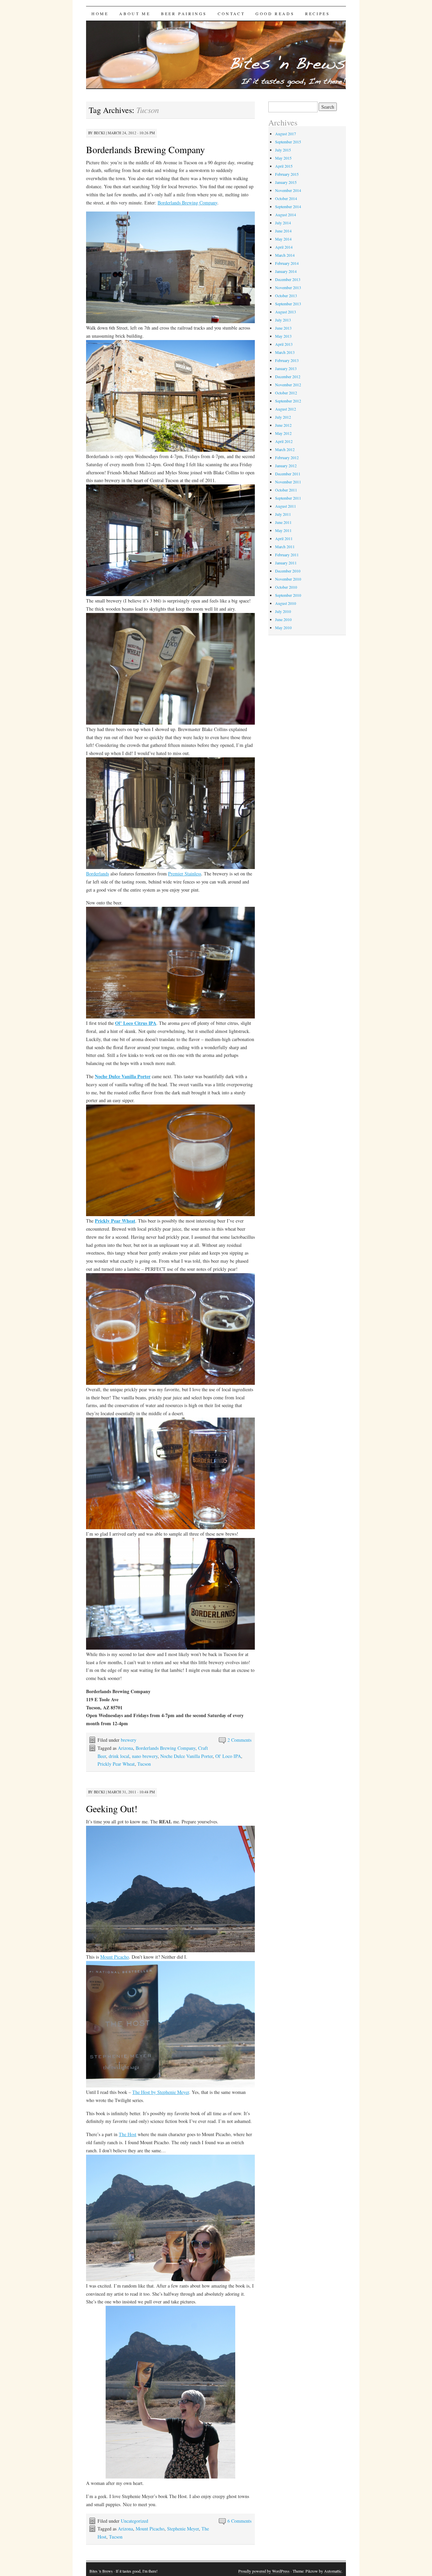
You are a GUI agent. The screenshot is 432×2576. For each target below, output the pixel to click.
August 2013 (286, 312)
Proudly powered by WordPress (264, 2571)
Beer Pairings (184, 13)
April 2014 (284, 247)
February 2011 (287, 555)
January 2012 (286, 466)
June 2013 (283, 328)
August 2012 (286, 409)
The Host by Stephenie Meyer (161, 2092)
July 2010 (283, 611)
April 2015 (284, 166)
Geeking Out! (112, 1809)
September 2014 (288, 206)
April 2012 (284, 441)
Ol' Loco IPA (228, 1756)
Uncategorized (134, 2521)
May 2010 (283, 627)
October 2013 (286, 296)
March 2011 (285, 547)
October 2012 (286, 393)
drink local (119, 1756)
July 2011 (283, 514)
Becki (99, 133)
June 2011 (283, 522)
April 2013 (284, 344)
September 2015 (288, 142)
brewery (129, 1740)
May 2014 (283, 239)
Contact (231, 13)
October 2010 (286, 587)
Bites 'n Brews (101, 2571)
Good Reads (275, 13)
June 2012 (283, 425)
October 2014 (286, 198)
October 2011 (286, 490)
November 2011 (288, 482)
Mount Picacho (115, 1957)
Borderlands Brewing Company (145, 149)
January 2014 (286, 271)
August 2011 (286, 506)
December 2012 (288, 376)
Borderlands (98, 874)
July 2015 (283, 150)
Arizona (125, 1748)
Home (100, 13)
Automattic (333, 2571)
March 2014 (285, 255)
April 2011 (284, 538)
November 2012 (288, 385)
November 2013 (288, 287)
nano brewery (145, 1756)
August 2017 (286, 134)
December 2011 (288, 474)
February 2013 (287, 360)
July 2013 (283, 320)
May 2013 (283, 336)
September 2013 (288, 304)
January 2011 (286, 563)
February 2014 (287, 263)
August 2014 (286, 215)
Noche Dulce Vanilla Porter (186, 1756)
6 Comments (239, 2521)
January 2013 (286, 368)
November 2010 (288, 579)
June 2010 (283, 619)
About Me (135, 13)
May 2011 (283, 530)
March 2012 (285, 449)
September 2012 (288, 401)
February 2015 (287, 174)
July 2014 (283, 223)
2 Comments (239, 1740)
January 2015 (286, 182)
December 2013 (288, 279)
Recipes (317, 13)
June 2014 (283, 231)
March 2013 (285, 352)
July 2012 (283, 417)
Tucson (144, 1764)
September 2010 (288, 595)
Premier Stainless (185, 874)
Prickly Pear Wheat (116, 1764)
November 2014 (288, 190)
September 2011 (288, 498)
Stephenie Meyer (183, 2529)
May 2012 (283, 433)
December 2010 (288, 571)
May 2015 (283, 158)
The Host (128, 2134)
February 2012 (287, 457)
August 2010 (286, 603)
